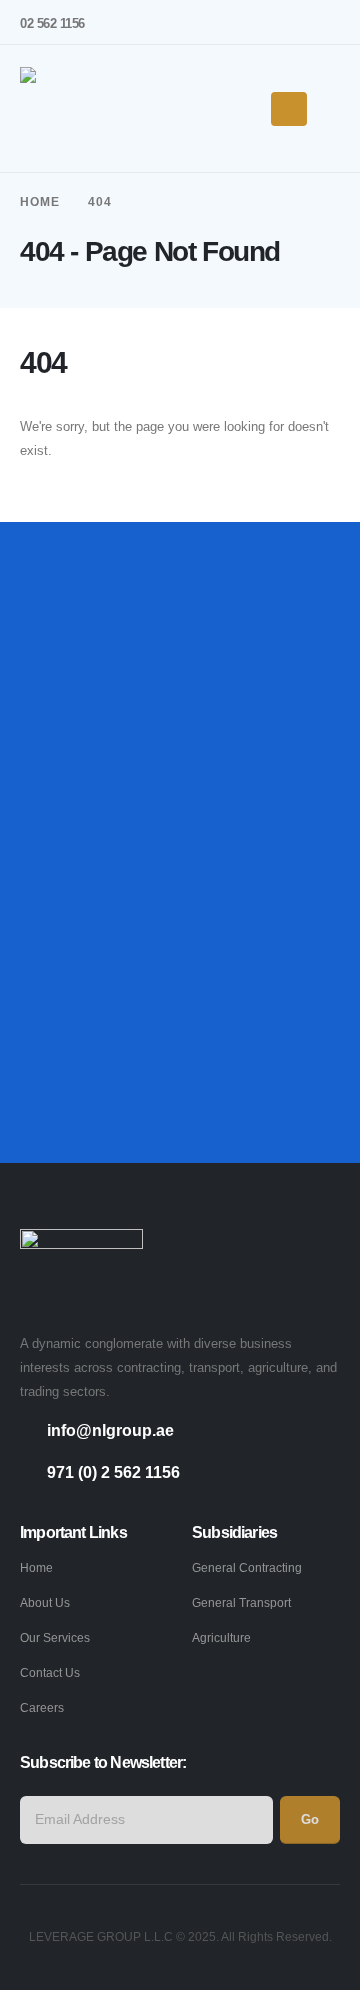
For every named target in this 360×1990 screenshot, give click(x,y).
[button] (331, 109)
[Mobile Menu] (289, 109)
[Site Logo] (81, 108)
